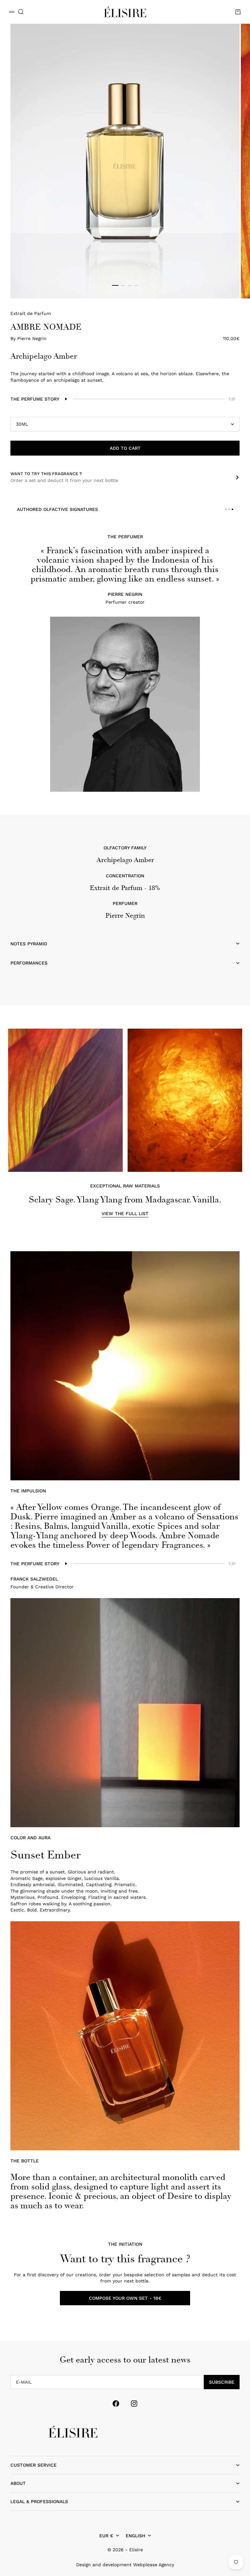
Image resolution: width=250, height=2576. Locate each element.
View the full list (125, 1213)
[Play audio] (66, 399)
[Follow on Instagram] (134, 2404)
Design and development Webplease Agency (125, 2565)
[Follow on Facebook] (116, 2404)
